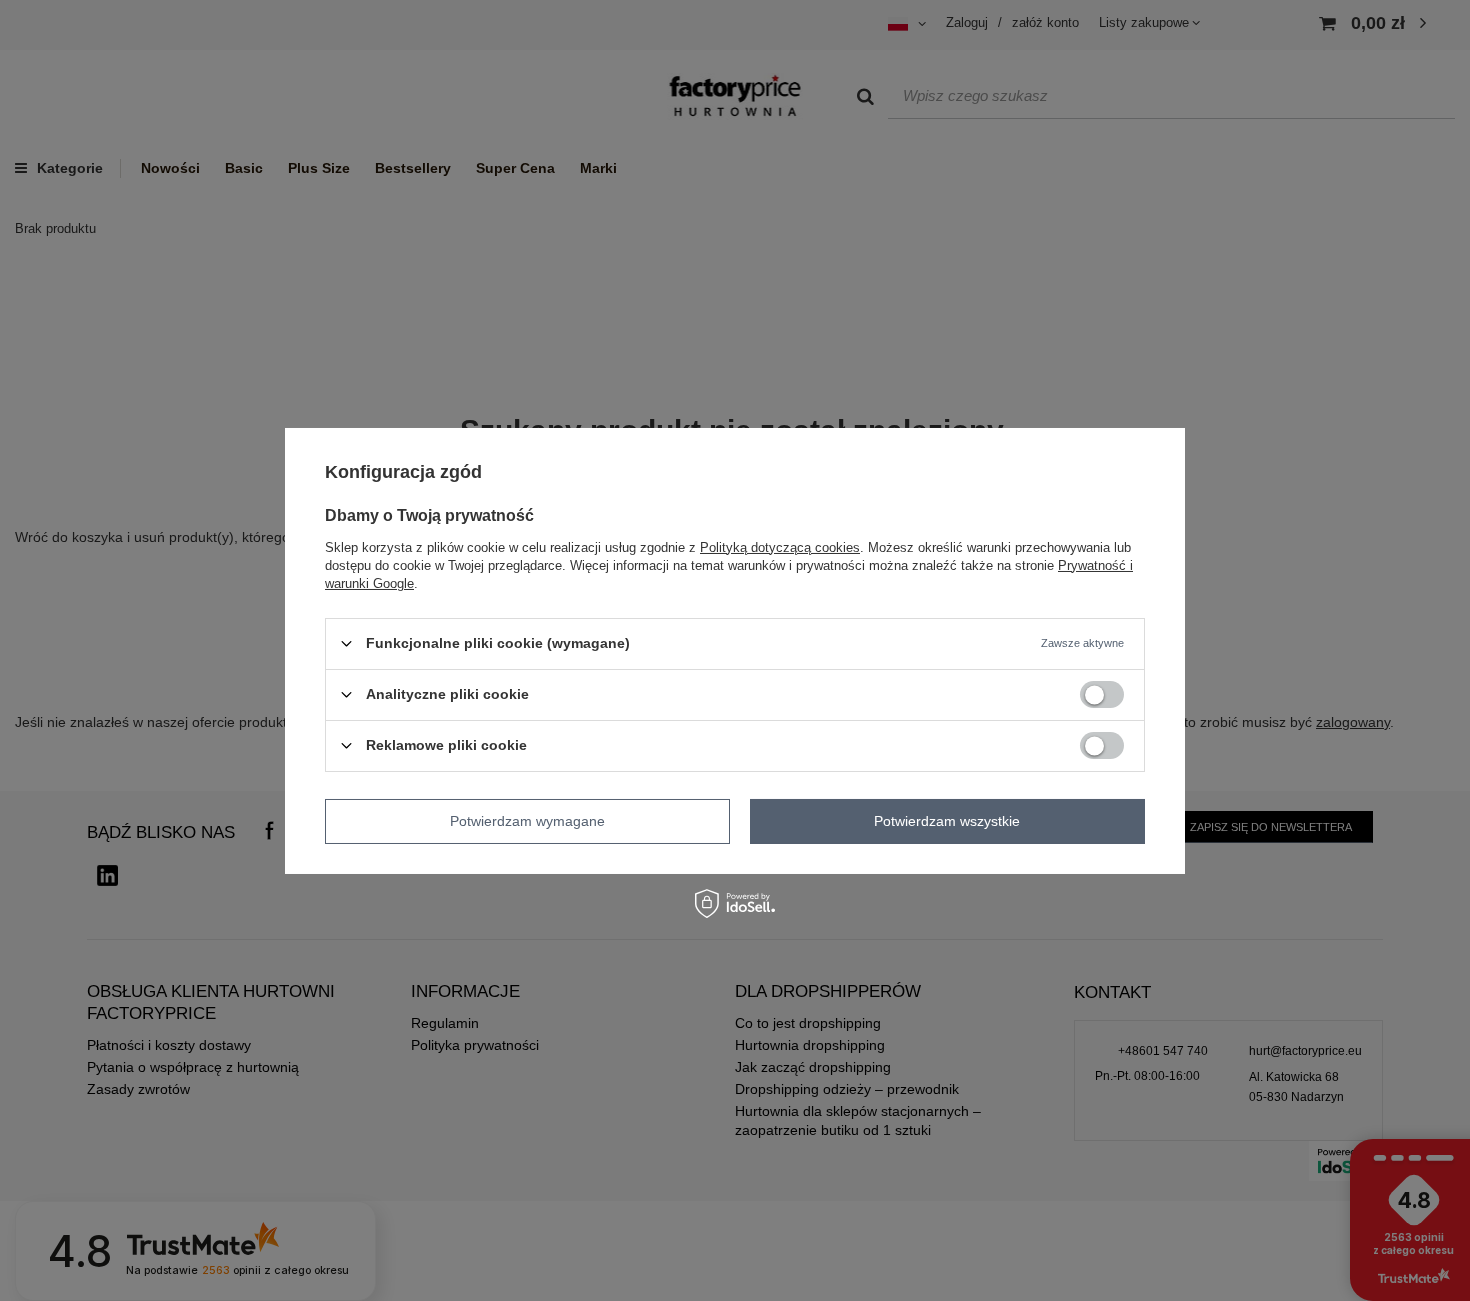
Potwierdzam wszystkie (947, 821)
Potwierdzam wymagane (527, 821)
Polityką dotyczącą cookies (780, 546)
